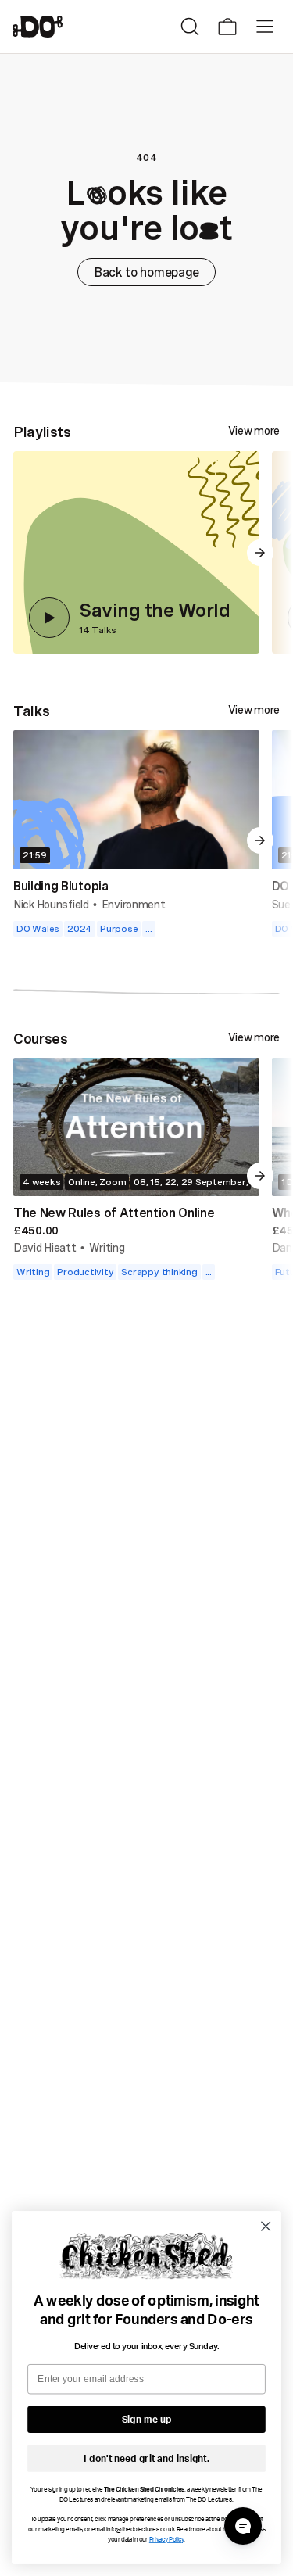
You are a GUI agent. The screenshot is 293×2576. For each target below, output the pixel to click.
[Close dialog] (266, 2226)
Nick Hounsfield (51, 904)
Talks (31, 711)
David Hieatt (45, 1247)
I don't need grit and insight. (146, 2459)
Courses (40, 1038)
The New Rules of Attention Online (114, 1213)
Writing (107, 1247)
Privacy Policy (167, 2540)
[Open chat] (243, 2526)
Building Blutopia (61, 886)
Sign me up (147, 2420)
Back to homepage (146, 272)
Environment (134, 904)
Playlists (42, 432)
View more (254, 431)
